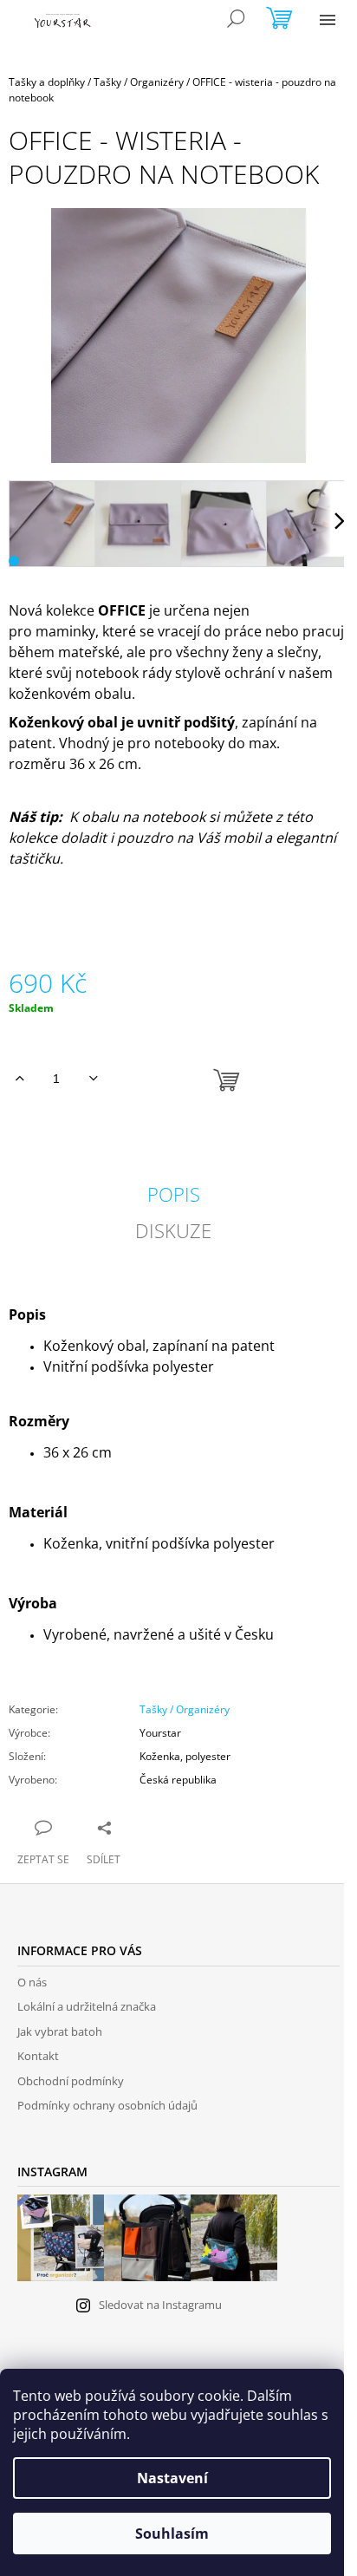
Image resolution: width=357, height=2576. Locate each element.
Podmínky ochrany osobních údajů (107, 2105)
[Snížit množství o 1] (93, 1079)
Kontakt (38, 2056)
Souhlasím (172, 2534)
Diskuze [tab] (173, 1230)
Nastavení (172, 2478)
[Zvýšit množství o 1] (19, 1079)
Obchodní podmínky (71, 2081)
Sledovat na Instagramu (160, 2305)
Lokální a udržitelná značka (87, 2006)
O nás (32, 1982)
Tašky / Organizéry (185, 1709)
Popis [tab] (174, 1194)
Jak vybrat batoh (60, 2031)
